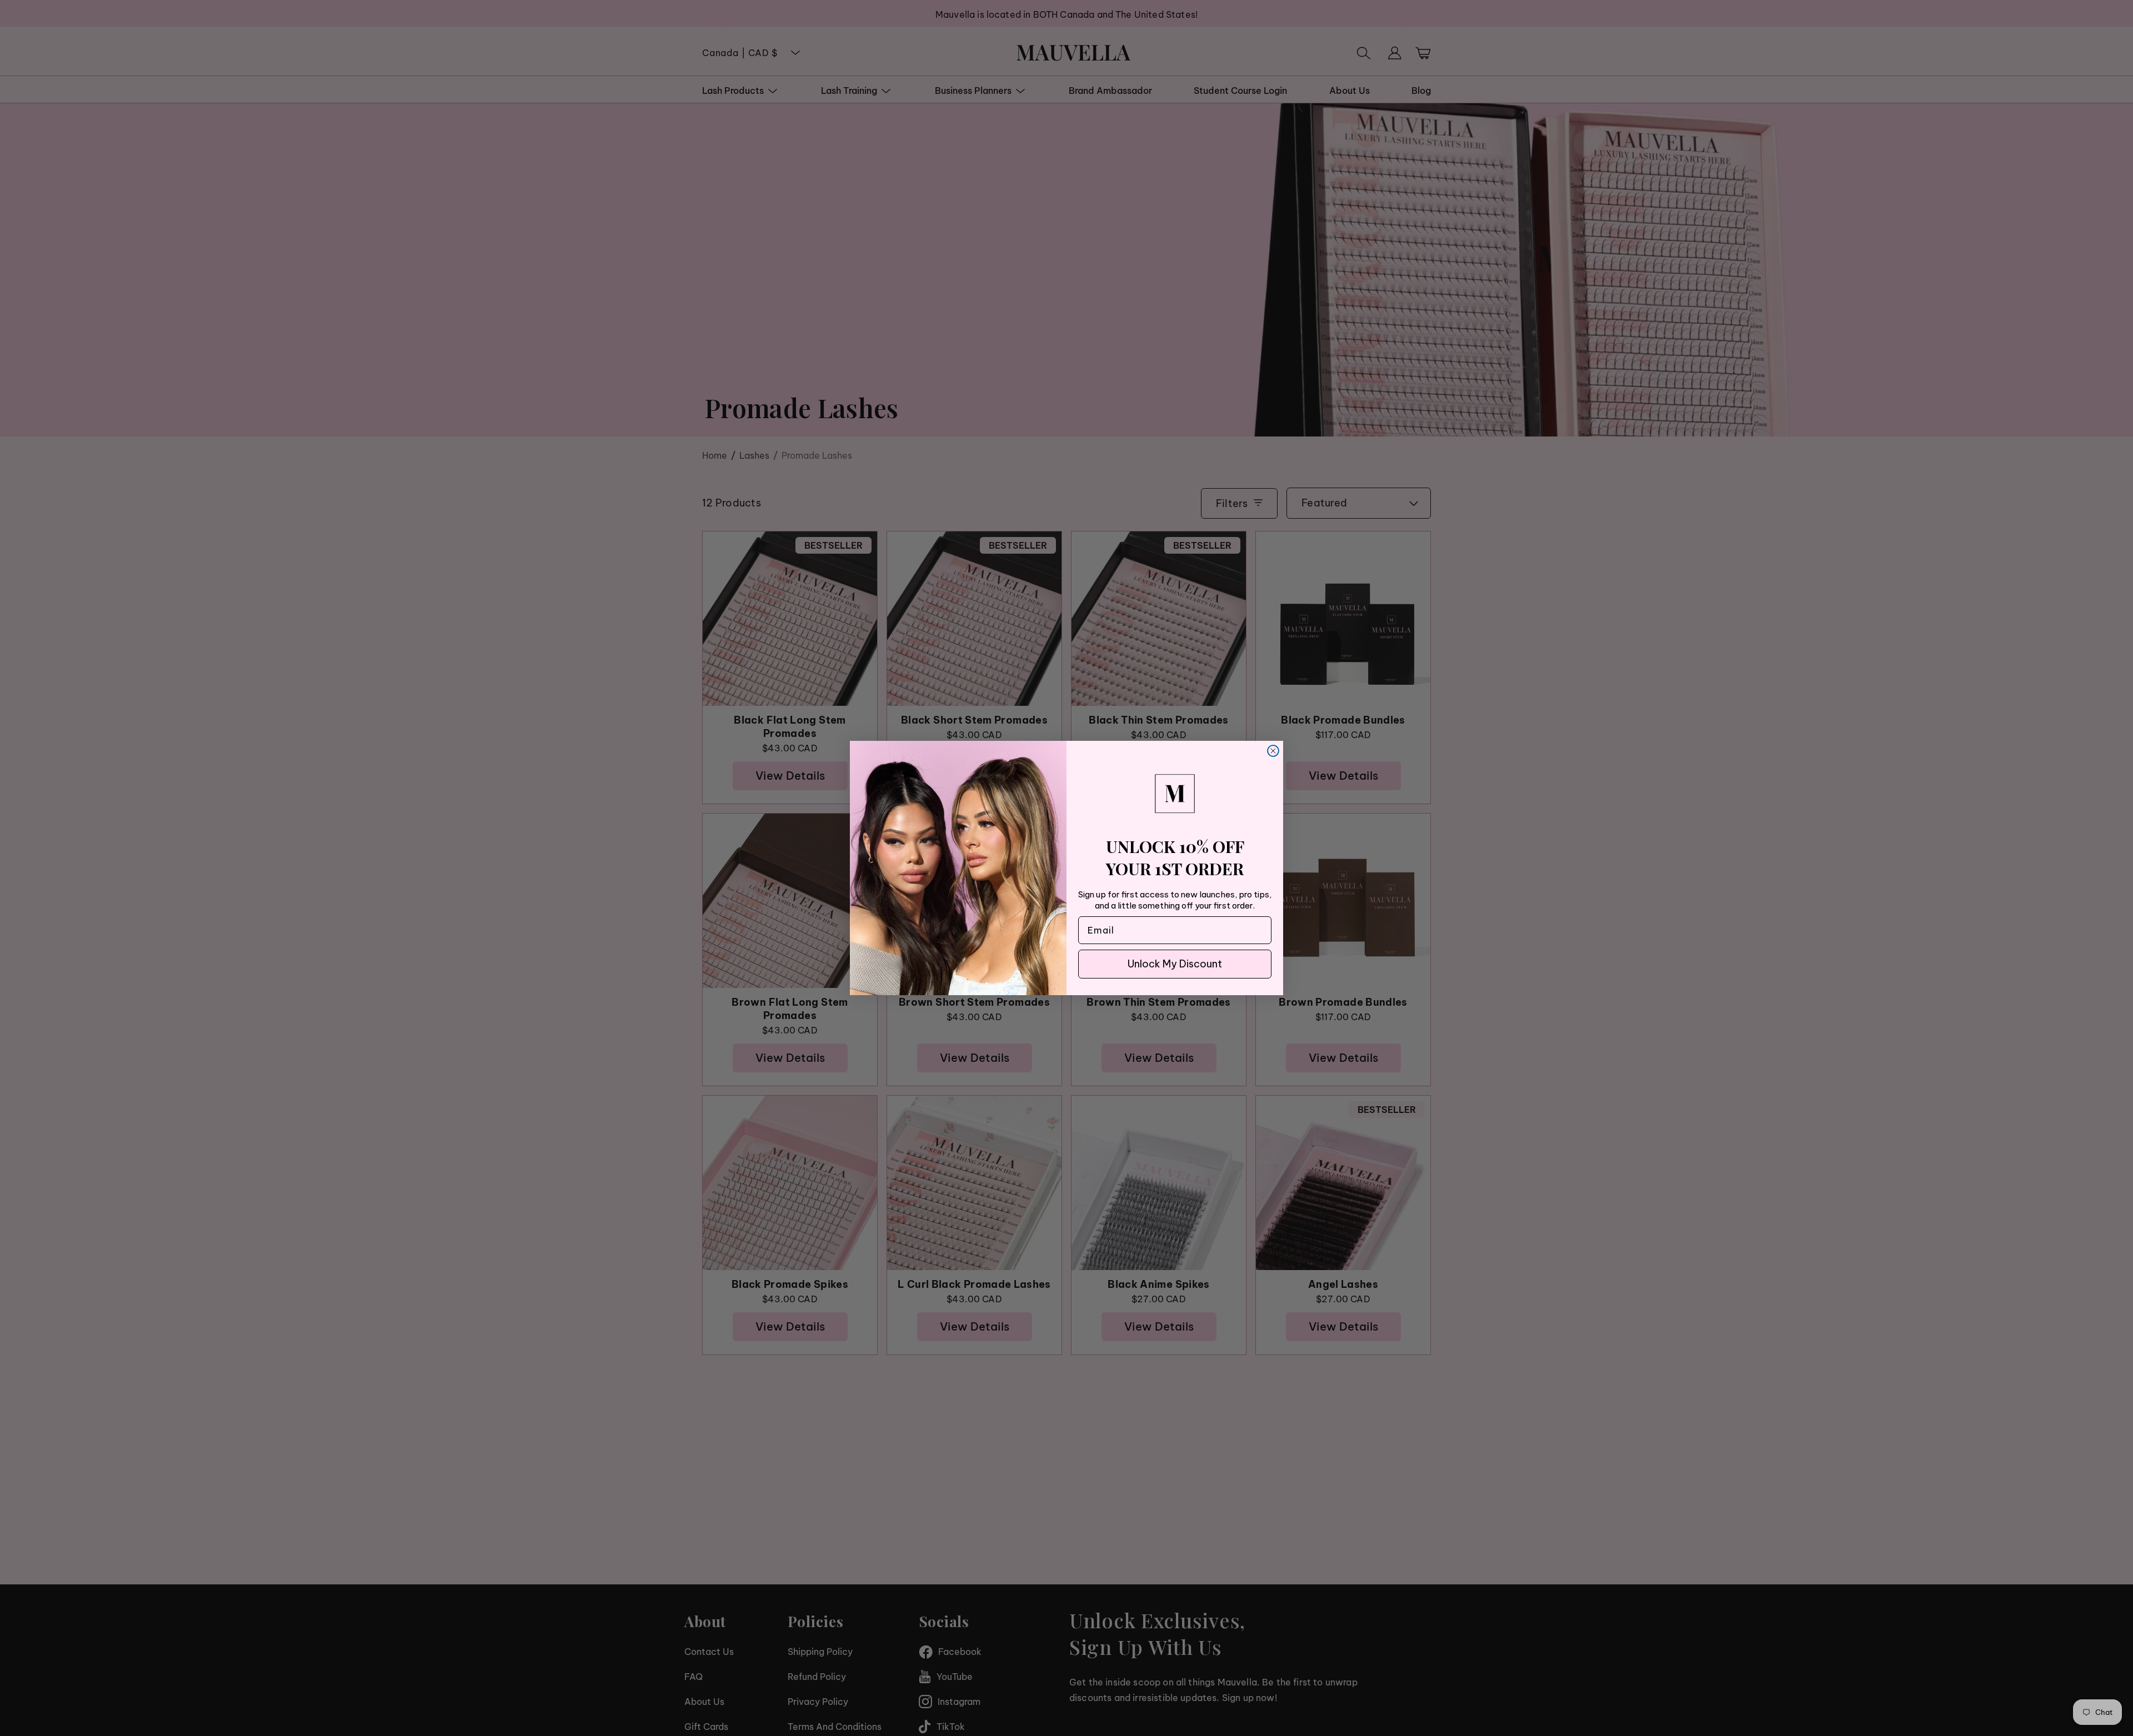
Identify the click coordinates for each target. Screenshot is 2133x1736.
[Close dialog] (1273, 751)
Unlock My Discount (1175, 964)
